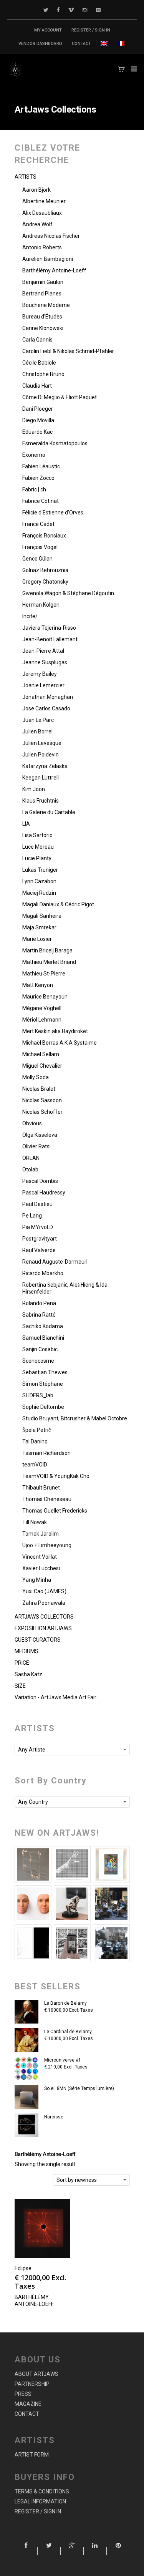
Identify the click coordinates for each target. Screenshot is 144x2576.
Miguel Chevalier (42, 1066)
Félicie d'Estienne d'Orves (53, 513)
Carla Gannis (37, 340)
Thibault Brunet (41, 1488)
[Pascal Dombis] (111, 1943)
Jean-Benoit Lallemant (50, 639)
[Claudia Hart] (72, 1904)
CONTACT (81, 44)
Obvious (32, 1123)
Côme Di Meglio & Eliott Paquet (60, 397)
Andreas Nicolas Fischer (51, 236)
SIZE (20, 1686)
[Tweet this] (49, 2551)
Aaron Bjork (36, 190)
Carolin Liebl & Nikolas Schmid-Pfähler (68, 351)
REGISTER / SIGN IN (91, 30)
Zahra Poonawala (44, 1603)
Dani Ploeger (38, 409)
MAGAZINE (28, 2404)
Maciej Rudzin (39, 893)
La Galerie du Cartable (49, 812)
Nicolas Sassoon (42, 1100)
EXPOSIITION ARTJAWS (43, 1628)
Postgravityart (40, 1239)
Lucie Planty (37, 858)
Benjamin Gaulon (43, 282)
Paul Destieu (37, 1204)
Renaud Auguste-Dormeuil (55, 1262)
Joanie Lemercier (43, 685)
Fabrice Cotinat (41, 501)
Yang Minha (37, 1580)
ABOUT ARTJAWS (36, 2374)
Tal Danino (35, 1441)
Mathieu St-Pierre (44, 974)
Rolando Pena (39, 1303)
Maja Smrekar (39, 927)
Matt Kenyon (38, 985)
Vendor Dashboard (40, 44)
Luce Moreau (38, 847)
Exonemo (34, 455)
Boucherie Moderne (46, 305)
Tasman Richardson (46, 1453)
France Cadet (38, 524)
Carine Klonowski (43, 328)
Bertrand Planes (42, 294)
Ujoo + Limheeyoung (47, 1545)
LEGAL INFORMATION (40, 2501)
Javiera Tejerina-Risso (49, 628)
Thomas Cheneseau (47, 1499)
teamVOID (35, 1465)
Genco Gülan (37, 559)
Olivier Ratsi (36, 1146)
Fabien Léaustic (41, 466)
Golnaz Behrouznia (45, 570)
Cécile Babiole (39, 363)
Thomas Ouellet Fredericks (55, 1511)
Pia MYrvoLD (38, 1227)
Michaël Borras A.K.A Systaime (60, 1043)
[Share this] (26, 2551)
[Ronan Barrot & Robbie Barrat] (111, 1904)
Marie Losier (37, 939)
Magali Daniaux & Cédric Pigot (58, 904)
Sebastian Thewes (45, 1372)
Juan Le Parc (38, 720)
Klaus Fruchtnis (41, 801)
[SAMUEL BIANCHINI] (72, 1864)
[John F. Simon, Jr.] (111, 1864)
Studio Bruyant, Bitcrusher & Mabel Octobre (75, 1418)
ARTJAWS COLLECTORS (44, 1617)
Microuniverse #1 (63, 2060)
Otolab (30, 1169)
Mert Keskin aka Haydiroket (55, 1031)
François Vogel (40, 547)
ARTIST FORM (32, 2455)
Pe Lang (32, 1216)
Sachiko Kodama (43, 1326)
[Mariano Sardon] (33, 1943)
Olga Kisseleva (40, 1135)
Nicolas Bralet (39, 1089)
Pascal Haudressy (44, 1193)
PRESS (23, 2394)
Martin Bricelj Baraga (47, 950)
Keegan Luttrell (41, 778)
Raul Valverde (39, 1250)
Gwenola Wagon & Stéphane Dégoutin (68, 593)
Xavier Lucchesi (41, 1568)
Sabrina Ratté (39, 1315)
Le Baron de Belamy (65, 2003)
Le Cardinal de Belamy (68, 2032)
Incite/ (30, 616)
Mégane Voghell (42, 1008)
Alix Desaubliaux (42, 213)
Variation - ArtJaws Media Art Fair (55, 1697)
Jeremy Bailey (40, 674)
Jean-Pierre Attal (43, 651)
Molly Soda (36, 1077)
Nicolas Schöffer (42, 1112)
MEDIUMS (26, 1651)
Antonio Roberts (42, 247)
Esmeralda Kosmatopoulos (55, 443)
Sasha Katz (28, 1674)
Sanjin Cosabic (40, 1349)
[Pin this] (118, 2551)
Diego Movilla (38, 420)
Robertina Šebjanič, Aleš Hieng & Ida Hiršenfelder (65, 1288)
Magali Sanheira (42, 916)
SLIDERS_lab (38, 1395)
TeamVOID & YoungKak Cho (56, 1476)
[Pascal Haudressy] (33, 1864)
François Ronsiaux (44, 536)
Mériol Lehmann (42, 1020)
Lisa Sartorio (37, 835)
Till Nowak (35, 1522)
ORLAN (31, 1158)
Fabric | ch (34, 489)
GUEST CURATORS (38, 1640)
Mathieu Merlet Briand (49, 962)
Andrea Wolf (37, 224)
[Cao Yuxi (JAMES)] (72, 1943)
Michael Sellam (41, 1054)
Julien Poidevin (41, 755)
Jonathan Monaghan (48, 697)
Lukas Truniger (40, 870)
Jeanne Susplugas (45, 662)
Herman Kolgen (41, 605)
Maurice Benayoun (45, 997)
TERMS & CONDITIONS (42, 2491)
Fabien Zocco (38, 478)
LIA (26, 824)
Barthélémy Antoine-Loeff (54, 270)
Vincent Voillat (40, 1557)
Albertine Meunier (44, 201)
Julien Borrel (37, 731)
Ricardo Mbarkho (43, 1273)
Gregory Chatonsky (45, 582)
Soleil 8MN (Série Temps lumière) (79, 2088)
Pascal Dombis (40, 1181)
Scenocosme (38, 1361)
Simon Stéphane (43, 1384)
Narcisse (54, 2117)
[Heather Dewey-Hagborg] (33, 1904)
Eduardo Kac (37, 432)
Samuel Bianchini (43, 1338)
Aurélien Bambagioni (48, 259)
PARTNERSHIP (32, 2384)
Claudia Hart (37, 386)
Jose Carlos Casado (46, 708)
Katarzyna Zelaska (45, 766)
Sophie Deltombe (43, 1407)
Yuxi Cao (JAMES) (44, 1591)
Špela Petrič (36, 1430)
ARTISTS (26, 177)
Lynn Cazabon (39, 881)
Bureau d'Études (42, 317)
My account (48, 30)
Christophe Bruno (43, 374)
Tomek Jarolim (41, 1534)
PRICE (22, 1663)
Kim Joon (34, 789)
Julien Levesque (42, 743)
